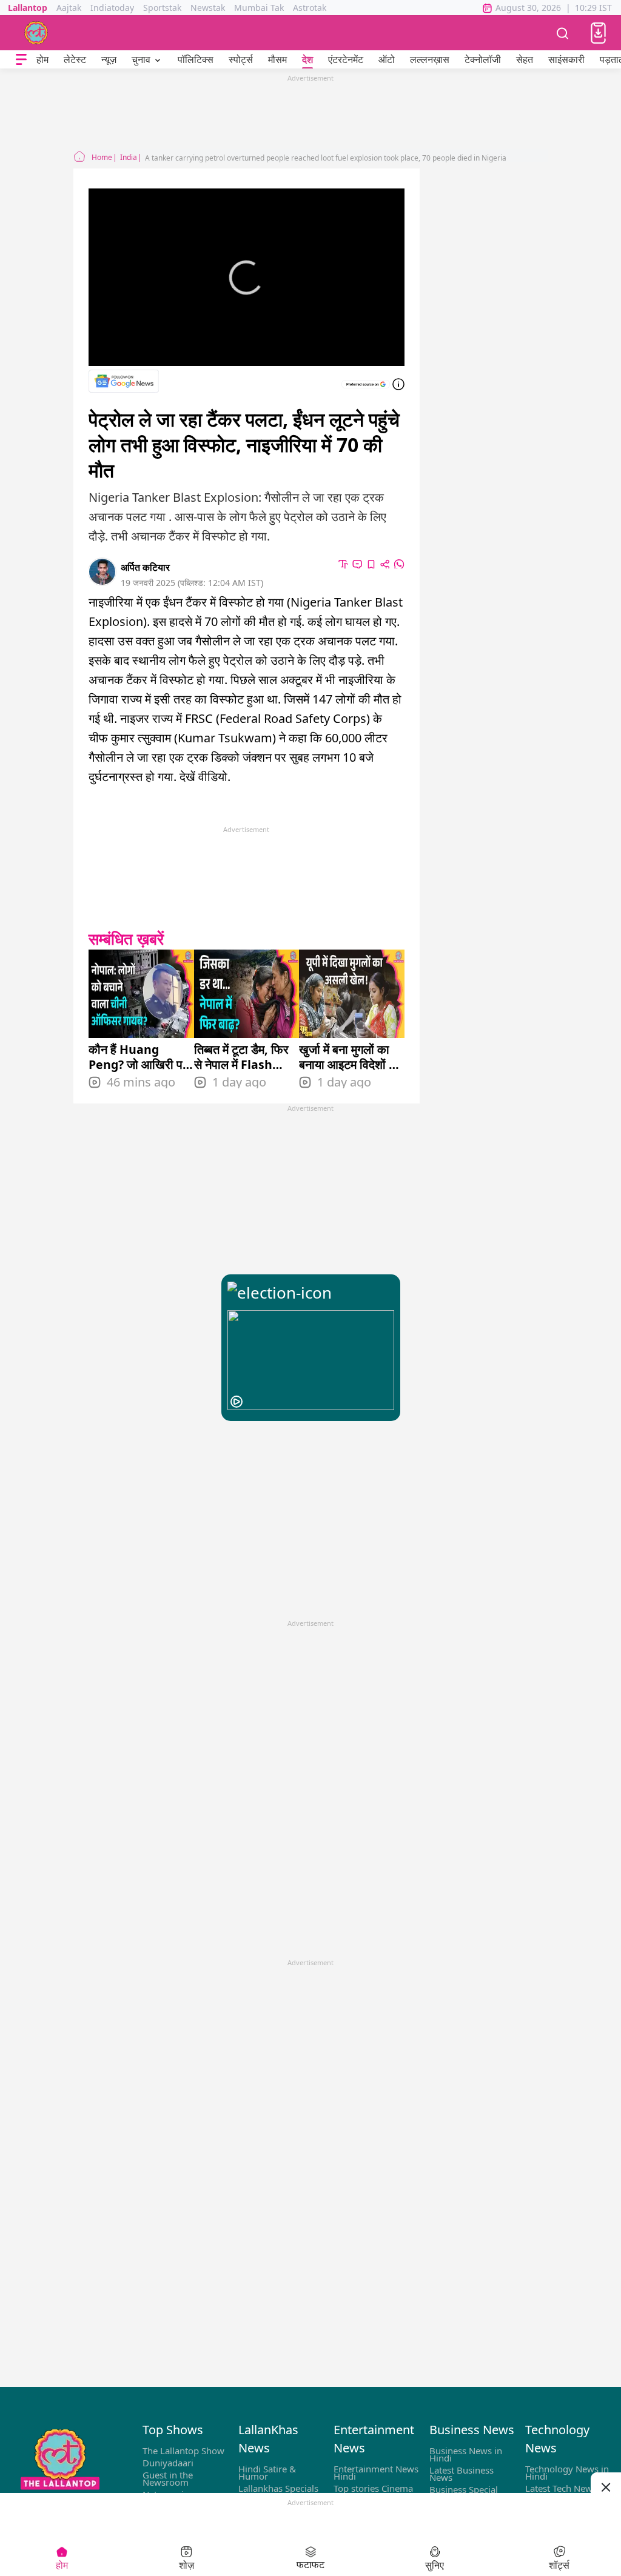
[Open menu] (21, 60)
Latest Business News (462, 2474)
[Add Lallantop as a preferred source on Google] (366, 384)
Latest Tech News (561, 2488)
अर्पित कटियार (145, 567)
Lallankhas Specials (278, 2488)
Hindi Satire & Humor (267, 2472)
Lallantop (28, 8)
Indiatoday (112, 8)
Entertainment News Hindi (376, 2472)
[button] (598, 33)
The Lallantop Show (183, 2451)
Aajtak (69, 8)
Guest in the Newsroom (168, 2478)
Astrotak (310, 8)
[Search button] (563, 33)
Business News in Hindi (466, 2454)
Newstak (208, 8)
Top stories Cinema (373, 2488)
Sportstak (162, 8)
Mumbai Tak (259, 8)
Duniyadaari (168, 2463)
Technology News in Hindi (567, 2472)
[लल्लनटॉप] (36, 33)
